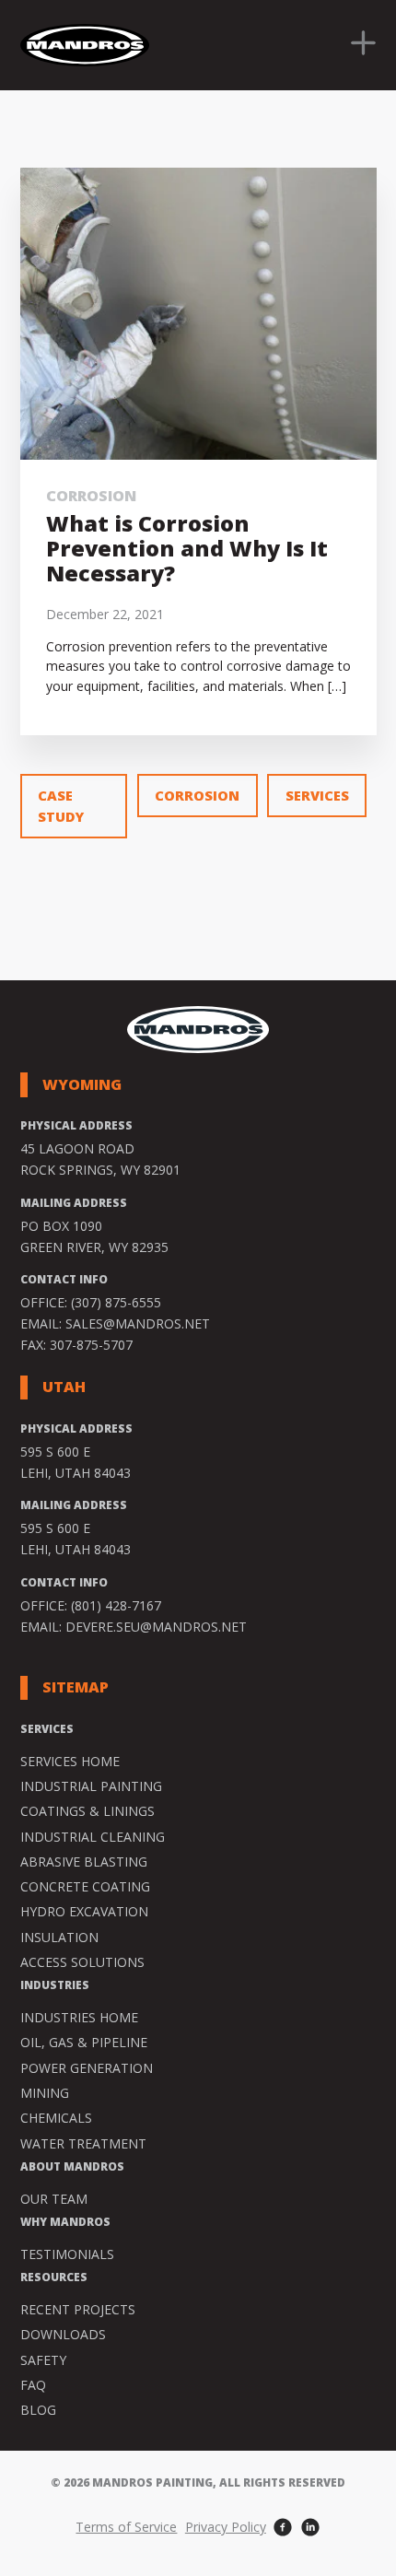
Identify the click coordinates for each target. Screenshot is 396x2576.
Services (317, 795)
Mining (45, 2093)
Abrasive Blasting (84, 1862)
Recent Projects (78, 2309)
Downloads (63, 2334)
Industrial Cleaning (93, 1837)
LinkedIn (311, 2528)
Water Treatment (83, 2143)
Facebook (283, 2528)
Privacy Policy (226, 2527)
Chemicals (56, 2118)
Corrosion (91, 496)
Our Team (54, 2199)
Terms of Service (126, 2527)
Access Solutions (82, 1962)
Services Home (70, 1761)
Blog (38, 2410)
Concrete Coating (85, 1886)
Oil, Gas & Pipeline (84, 2042)
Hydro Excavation (84, 1911)
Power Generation (87, 2068)
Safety (43, 2360)
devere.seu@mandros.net (156, 1627)
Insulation (59, 1937)
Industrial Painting (91, 1786)
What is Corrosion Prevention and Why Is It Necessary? (187, 548)
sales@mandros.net (138, 1323)
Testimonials (67, 2254)
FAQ (33, 2385)
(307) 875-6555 (116, 1302)
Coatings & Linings (87, 1811)
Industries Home (79, 2017)
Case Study (61, 806)
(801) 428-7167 (116, 1605)
